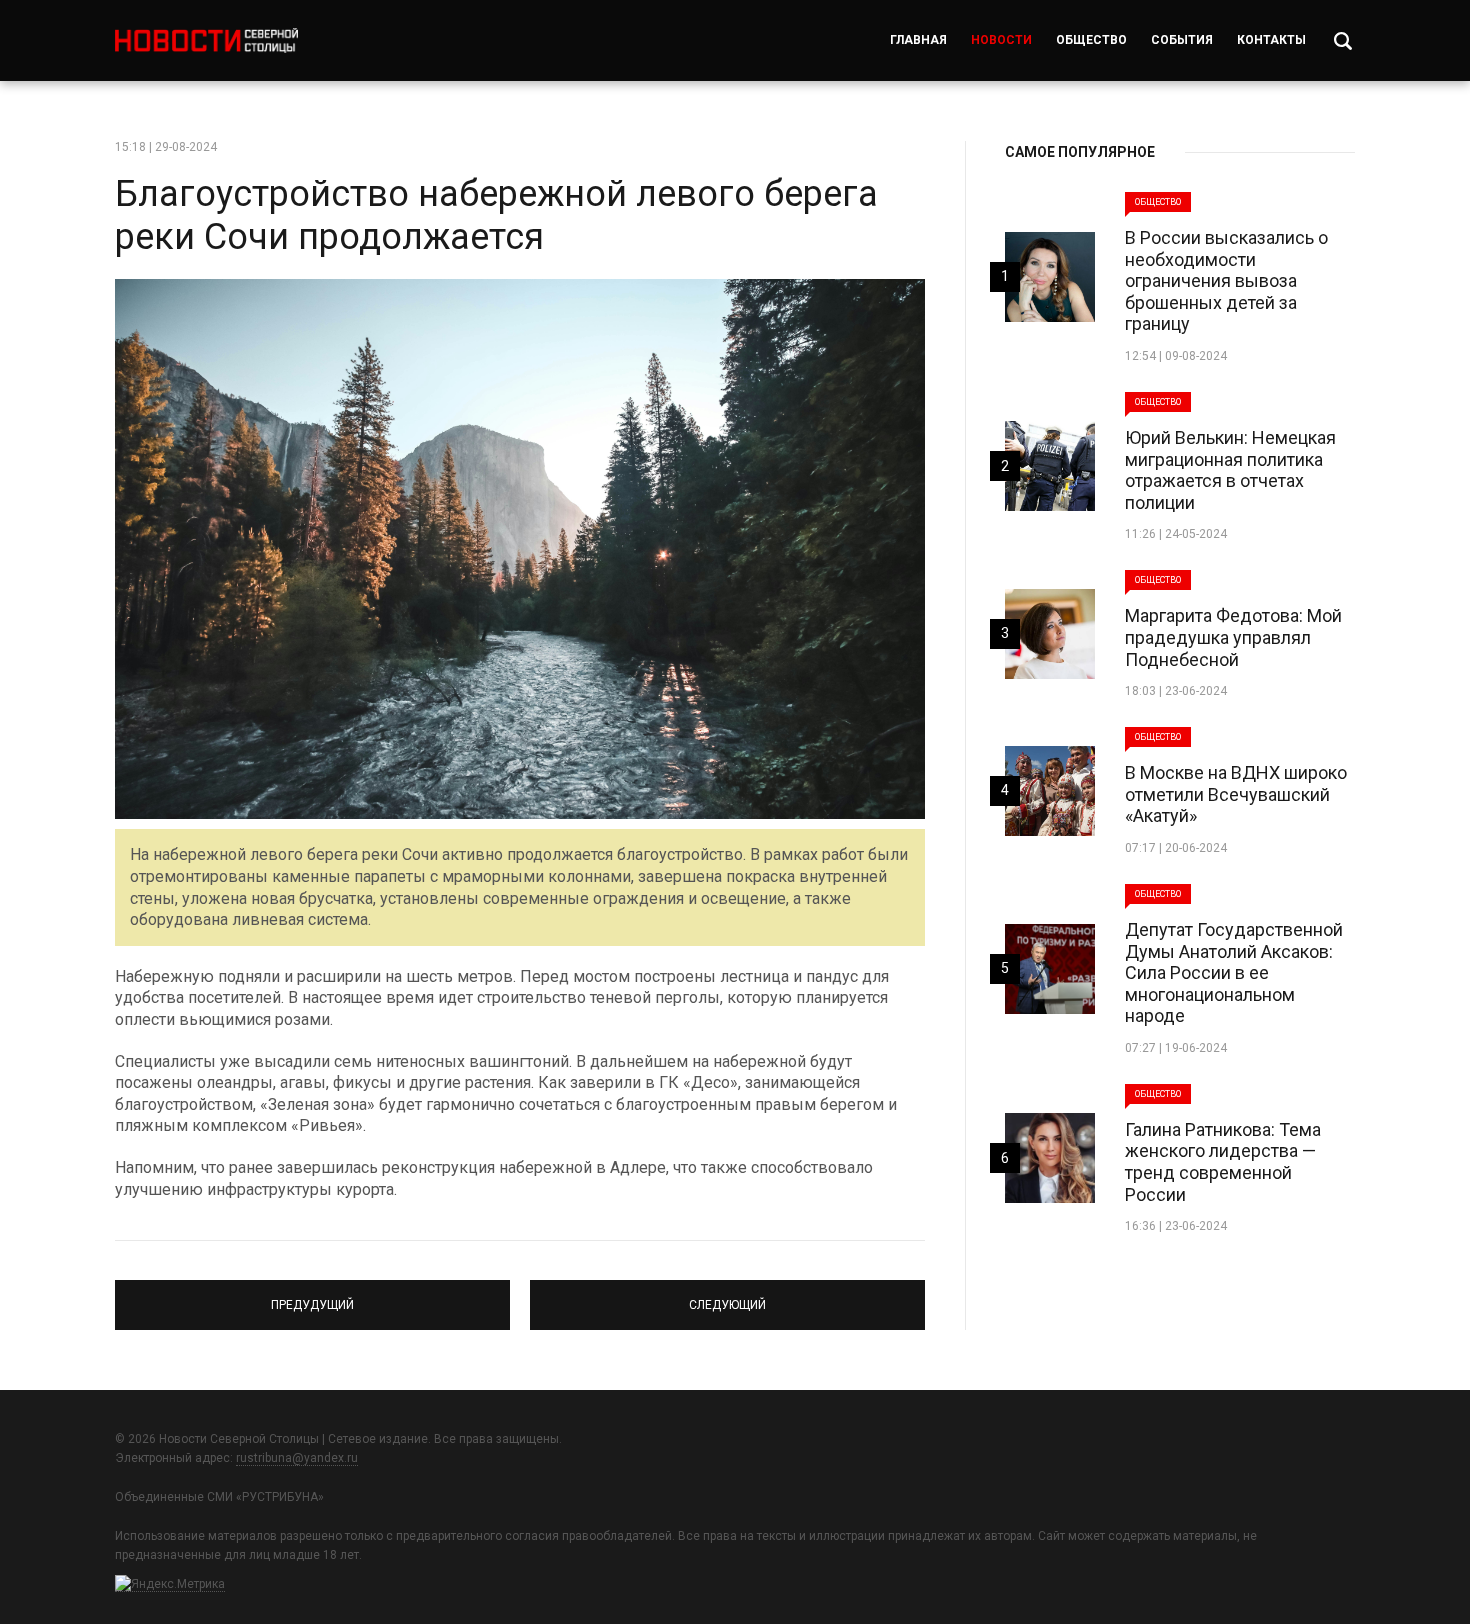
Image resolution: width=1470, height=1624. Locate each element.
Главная (918, 40)
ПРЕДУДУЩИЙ (313, 1296)
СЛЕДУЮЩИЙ (728, 1296)
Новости (1001, 40)
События (1182, 40)
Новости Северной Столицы (206, 40)
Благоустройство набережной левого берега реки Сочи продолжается (496, 215)
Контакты (1271, 40)
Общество (1091, 40)
